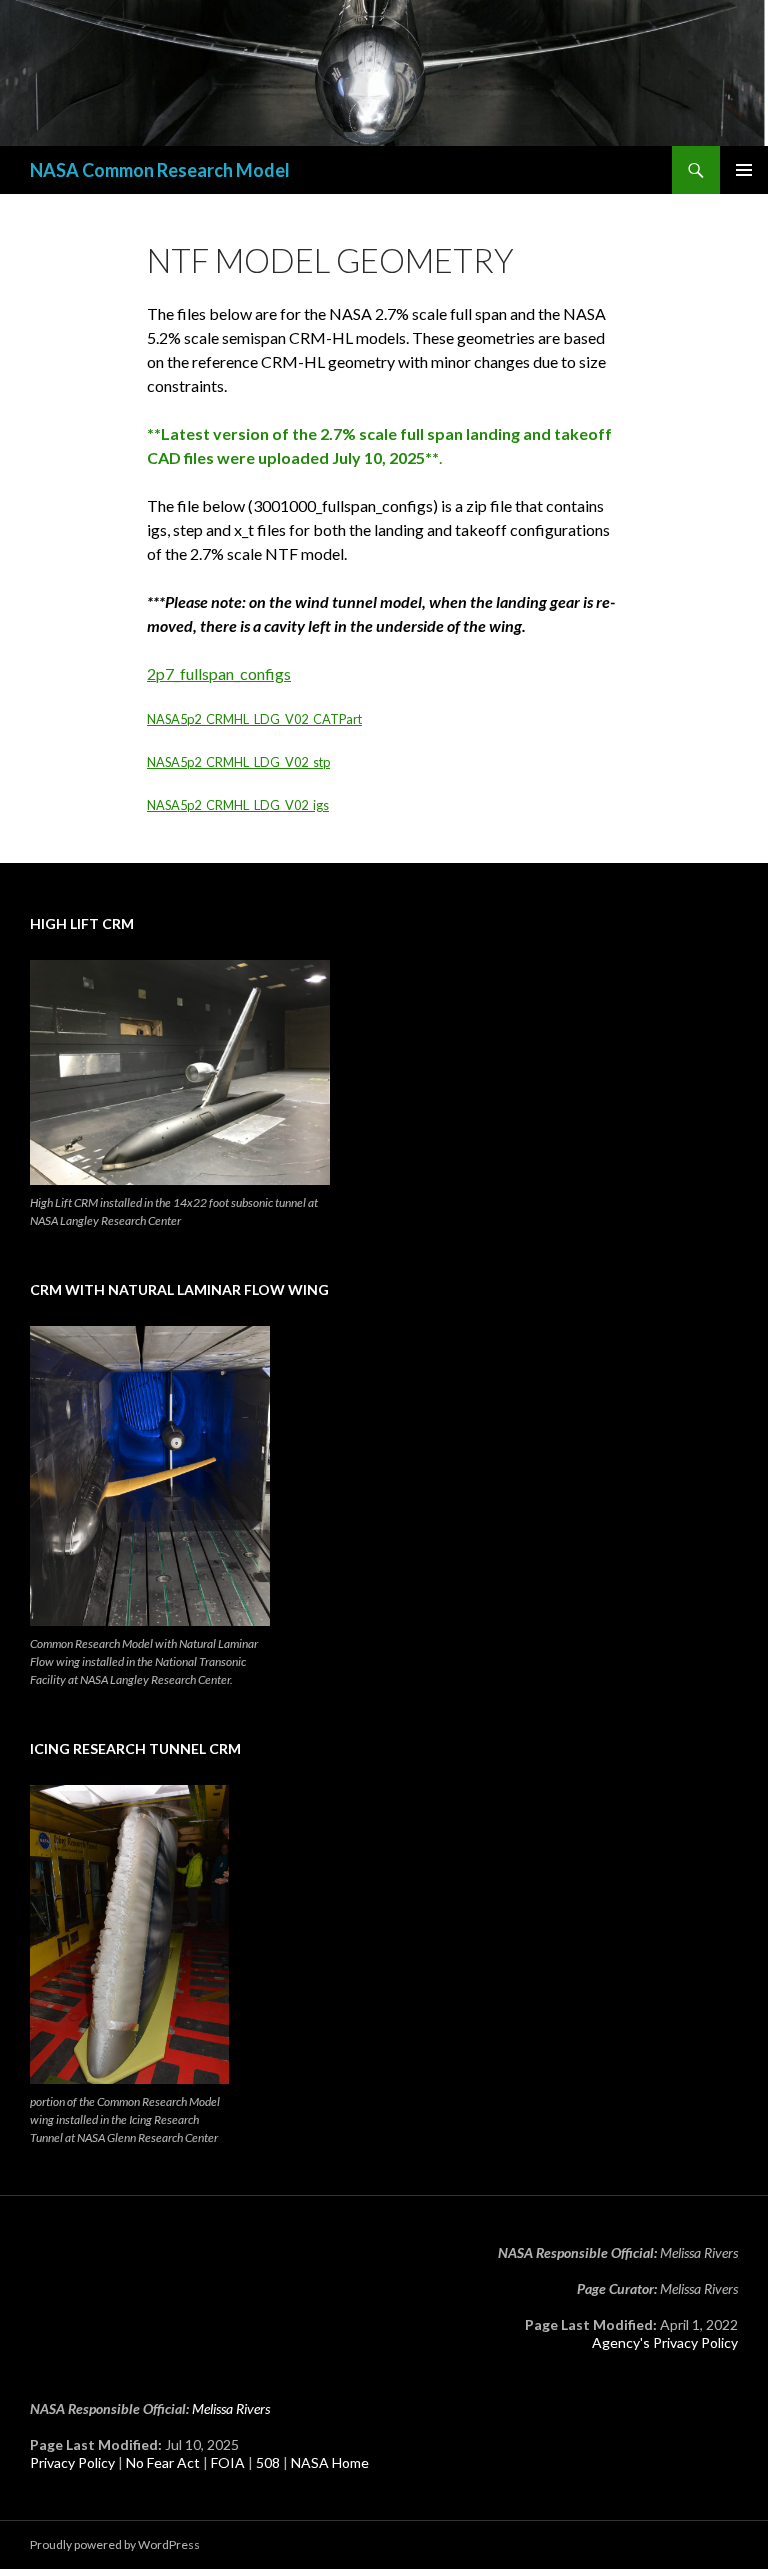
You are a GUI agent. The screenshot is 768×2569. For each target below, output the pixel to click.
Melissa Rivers (231, 2408)
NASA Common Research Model (160, 170)
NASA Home (330, 2462)
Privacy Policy (72, 2462)
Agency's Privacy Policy (665, 2342)
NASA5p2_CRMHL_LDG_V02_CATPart (254, 719)
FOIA (228, 2462)
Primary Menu (744, 170)
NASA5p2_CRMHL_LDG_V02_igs (238, 805)
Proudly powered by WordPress (115, 2544)
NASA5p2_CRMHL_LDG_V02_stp (238, 762)
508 (268, 2462)
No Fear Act (163, 2462)
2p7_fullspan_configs (219, 673)
